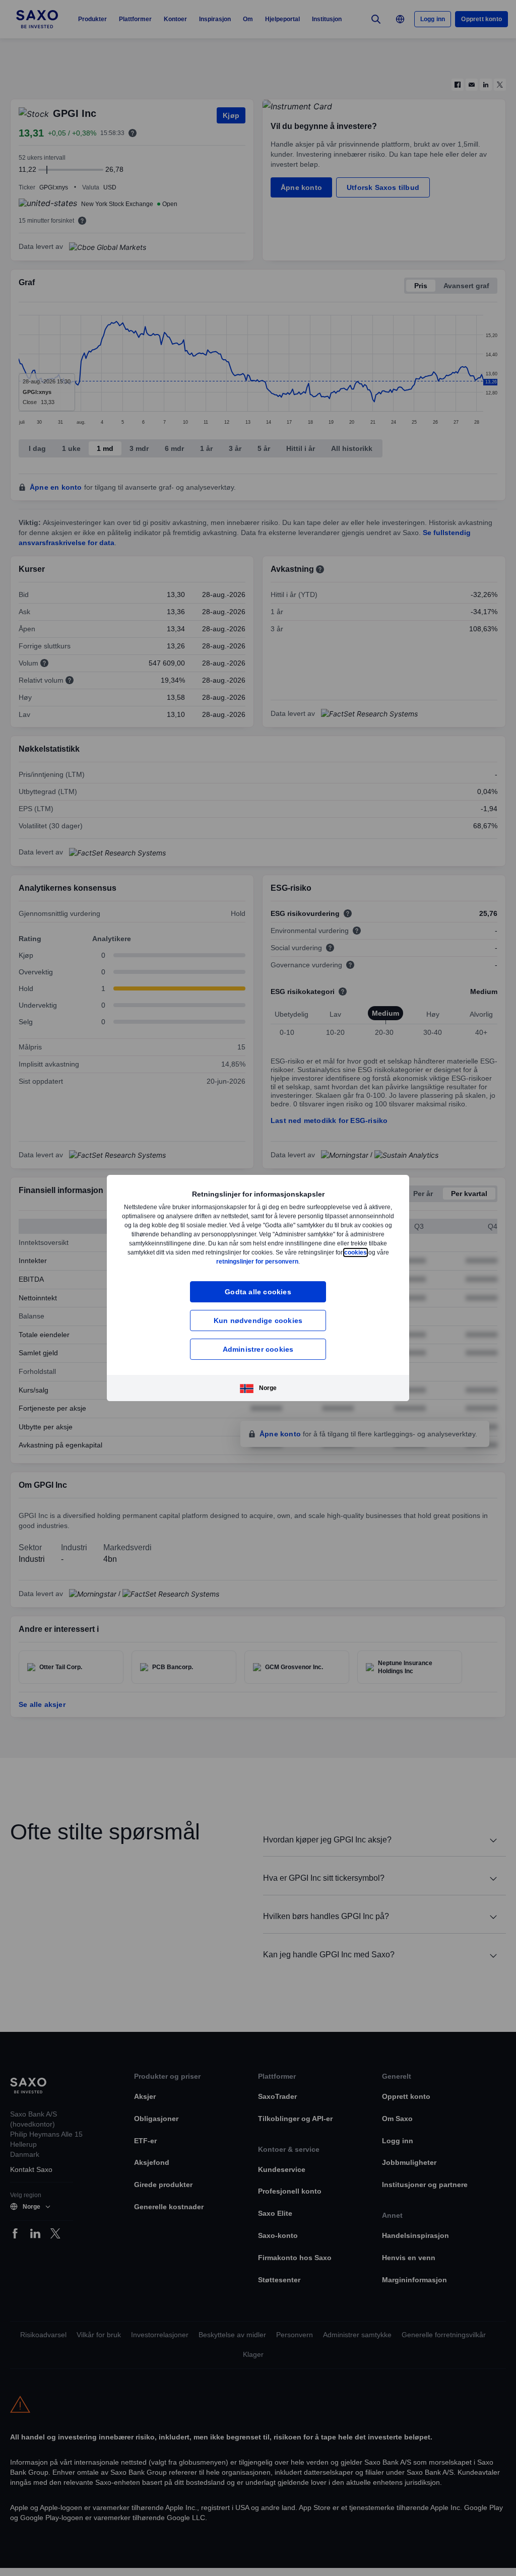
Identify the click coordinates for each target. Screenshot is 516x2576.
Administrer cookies (258, 1349)
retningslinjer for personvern (281, 1261)
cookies (203, 1261)
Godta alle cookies (258, 1292)
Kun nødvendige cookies (258, 1320)
